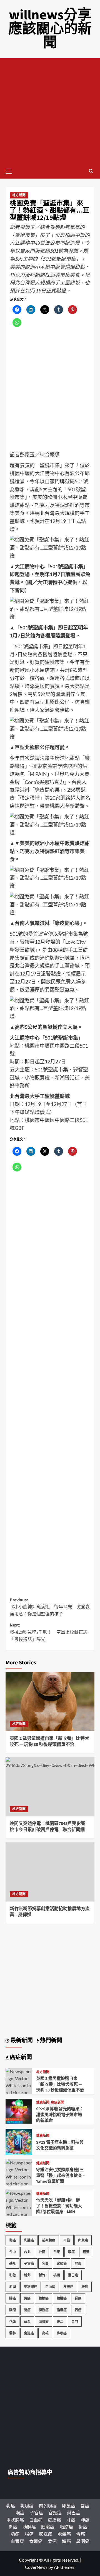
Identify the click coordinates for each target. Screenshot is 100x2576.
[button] (11, 170)
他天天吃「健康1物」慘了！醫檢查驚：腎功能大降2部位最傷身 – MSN (59, 2206)
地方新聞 (19, 195)
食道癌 (29, 2333)
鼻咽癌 (62, 2333)
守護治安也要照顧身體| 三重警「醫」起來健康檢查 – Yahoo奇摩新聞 (60, 2176)
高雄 (45, 2333)
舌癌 (78, 2310)
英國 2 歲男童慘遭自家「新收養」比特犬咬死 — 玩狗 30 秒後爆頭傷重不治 (49, 1741)
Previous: (50, 1607)
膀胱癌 (44, 2310)
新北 (27, 2275)
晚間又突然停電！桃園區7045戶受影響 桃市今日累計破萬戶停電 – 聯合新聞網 (47, 1827)
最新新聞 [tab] (21, 2041)
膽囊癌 (62, 2310)
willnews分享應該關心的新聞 (50, 29)
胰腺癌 (44, 2298)
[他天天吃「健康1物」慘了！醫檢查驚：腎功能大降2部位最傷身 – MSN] (19, 2213)
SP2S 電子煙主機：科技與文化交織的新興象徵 (60, 2145)
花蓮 (12, 2322)
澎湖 (12, 2287)
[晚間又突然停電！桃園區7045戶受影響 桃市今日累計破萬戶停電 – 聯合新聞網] (50, 1787)
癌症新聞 (57, 2103)
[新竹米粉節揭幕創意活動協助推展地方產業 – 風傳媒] (50, 1872)
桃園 (57, 2275)
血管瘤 (44, 2322)
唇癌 (85, 2506)
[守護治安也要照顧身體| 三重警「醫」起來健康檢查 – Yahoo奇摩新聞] (19, 2183)
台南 (42, 2252)
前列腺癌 (49, 2240)
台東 (57, 2252)
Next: (49, 1632)
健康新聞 (43, 2103)
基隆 (12, 2264)
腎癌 (78, 2298)
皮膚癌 (68, 2287)
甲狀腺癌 (31, 2287)
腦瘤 (12, 2310)
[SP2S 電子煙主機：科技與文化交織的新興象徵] (19, 2141)
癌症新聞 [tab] (20, 2057)
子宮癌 (29, 2264)
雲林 (12, 2333)
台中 (12, 2252)
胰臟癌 (62, 2298)
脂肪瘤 (66, 2527)
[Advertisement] (50, 111)
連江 (60, 2322)
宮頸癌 (62, 2264)
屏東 (78, 2264)
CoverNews (36, 2567)
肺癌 (12, 2298)
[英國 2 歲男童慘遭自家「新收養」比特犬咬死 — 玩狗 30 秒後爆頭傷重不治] (50, 1702)
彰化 (12, 2275)
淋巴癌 (73, 2275)
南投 (67, 2240)
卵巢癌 (83, 2240)
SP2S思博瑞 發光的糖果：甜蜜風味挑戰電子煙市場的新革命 (60, 2115)
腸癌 (27, 2310)
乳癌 (12, 2240)
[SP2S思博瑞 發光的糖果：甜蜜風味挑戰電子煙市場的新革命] (19, 2111)
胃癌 (27, 2298)
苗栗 (27, 2322)
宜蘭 (45, 2264)
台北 (27, 2252)
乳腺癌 (29, 2240)
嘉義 (86, 2252)
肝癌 (85, 2287)
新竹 (42, 2275)
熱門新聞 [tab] (51, 2041)
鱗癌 (66, 2541)
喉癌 (71, 2252)
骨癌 (52, 2541)
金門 (75, 2322)
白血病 (50, 2287)
